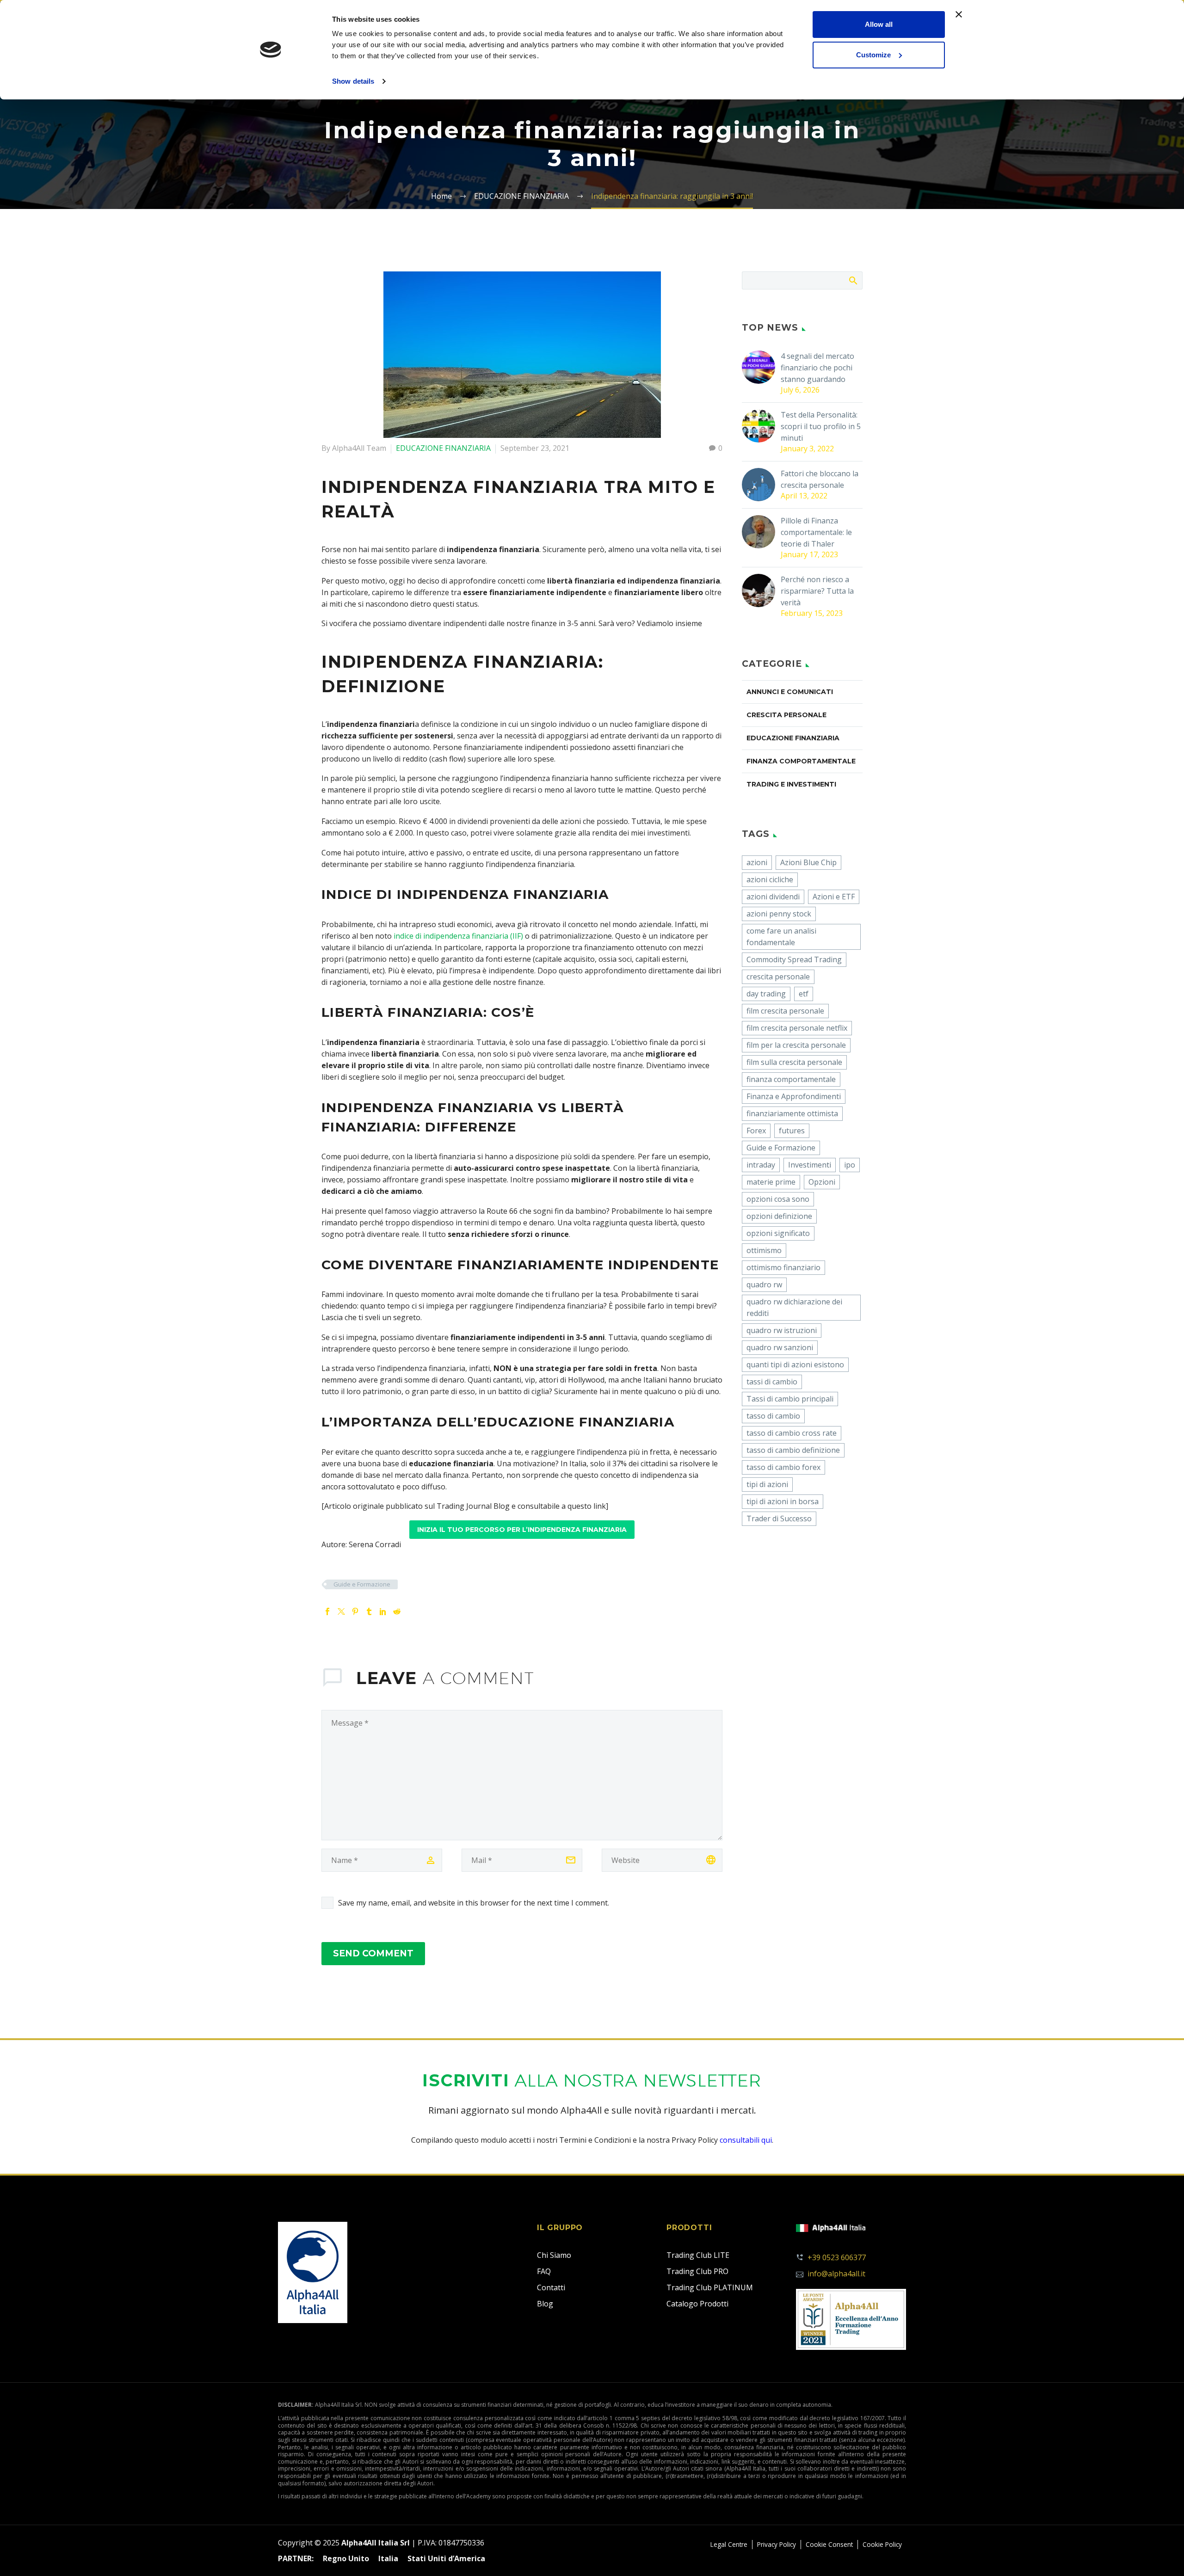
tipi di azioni (767, 1484)
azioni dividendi (773, 897)
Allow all (879, 24)
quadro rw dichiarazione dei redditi (794, 1307)
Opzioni (822, 1182)
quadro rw (764, 1285)
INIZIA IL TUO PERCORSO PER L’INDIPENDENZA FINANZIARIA (522, 1530)
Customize (873, 55)
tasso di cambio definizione (793, 1450)
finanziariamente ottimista (792, 1113)
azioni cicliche (770, 879)
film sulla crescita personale (794, 1062)
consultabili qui (746, 2140)
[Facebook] (327, 1611)
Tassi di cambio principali (790, 1399)
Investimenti (810, 1165)
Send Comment (373, 1953)
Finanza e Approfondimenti (794, 1096)
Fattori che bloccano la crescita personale (820, 479)
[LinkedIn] (383, 1611)
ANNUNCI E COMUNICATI (790, 692)
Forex (756, 1131)
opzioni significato (778, 1233)
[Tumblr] (369, 1611)
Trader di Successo (779, 1519)
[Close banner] (959, 14)
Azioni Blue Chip (808, 862)
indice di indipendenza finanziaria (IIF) (458, 936)
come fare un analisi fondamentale (781, 937)
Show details (353, 81)
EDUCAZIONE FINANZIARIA (443, 448)
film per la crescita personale (796, 1045)
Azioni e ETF (834, 897)
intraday (761, 1165)
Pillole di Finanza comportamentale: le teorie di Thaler (816, 532)
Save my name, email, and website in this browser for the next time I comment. (474, 1903)
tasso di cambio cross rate (792, 1433)
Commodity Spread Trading (794, 959)
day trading (766, 994)
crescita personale (778, 977)
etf (804, 994)
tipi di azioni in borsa (783, 1501)
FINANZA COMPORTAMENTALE (801, 761)
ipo (850, 1165)
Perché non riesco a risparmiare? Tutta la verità (817, 591)
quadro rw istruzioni (782, 1330)
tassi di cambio (772, 1382)
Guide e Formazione (362, 1584)
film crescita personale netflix (797, 1028)
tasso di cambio (773, 1416)
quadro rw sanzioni (780, 1347)
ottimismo (764, 1250)
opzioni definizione (779, 1216)
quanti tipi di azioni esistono (795, 1365)
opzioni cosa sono (778, 1199)
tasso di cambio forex (783, 1467)
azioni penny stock (779, 914)
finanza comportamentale (791, 1079)
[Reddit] (397, 1611)
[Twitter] (341, 1611)
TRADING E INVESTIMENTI (791, 784)
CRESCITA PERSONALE (786, 715)
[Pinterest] (355, 1611)
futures (792, 1131)
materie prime (771, 1182)
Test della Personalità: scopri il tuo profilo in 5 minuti (821, 426)
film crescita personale (785, 1011)
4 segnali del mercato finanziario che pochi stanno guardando (817, 368)
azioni (757, 862)
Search (853, 280)
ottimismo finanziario (783, 1267)
